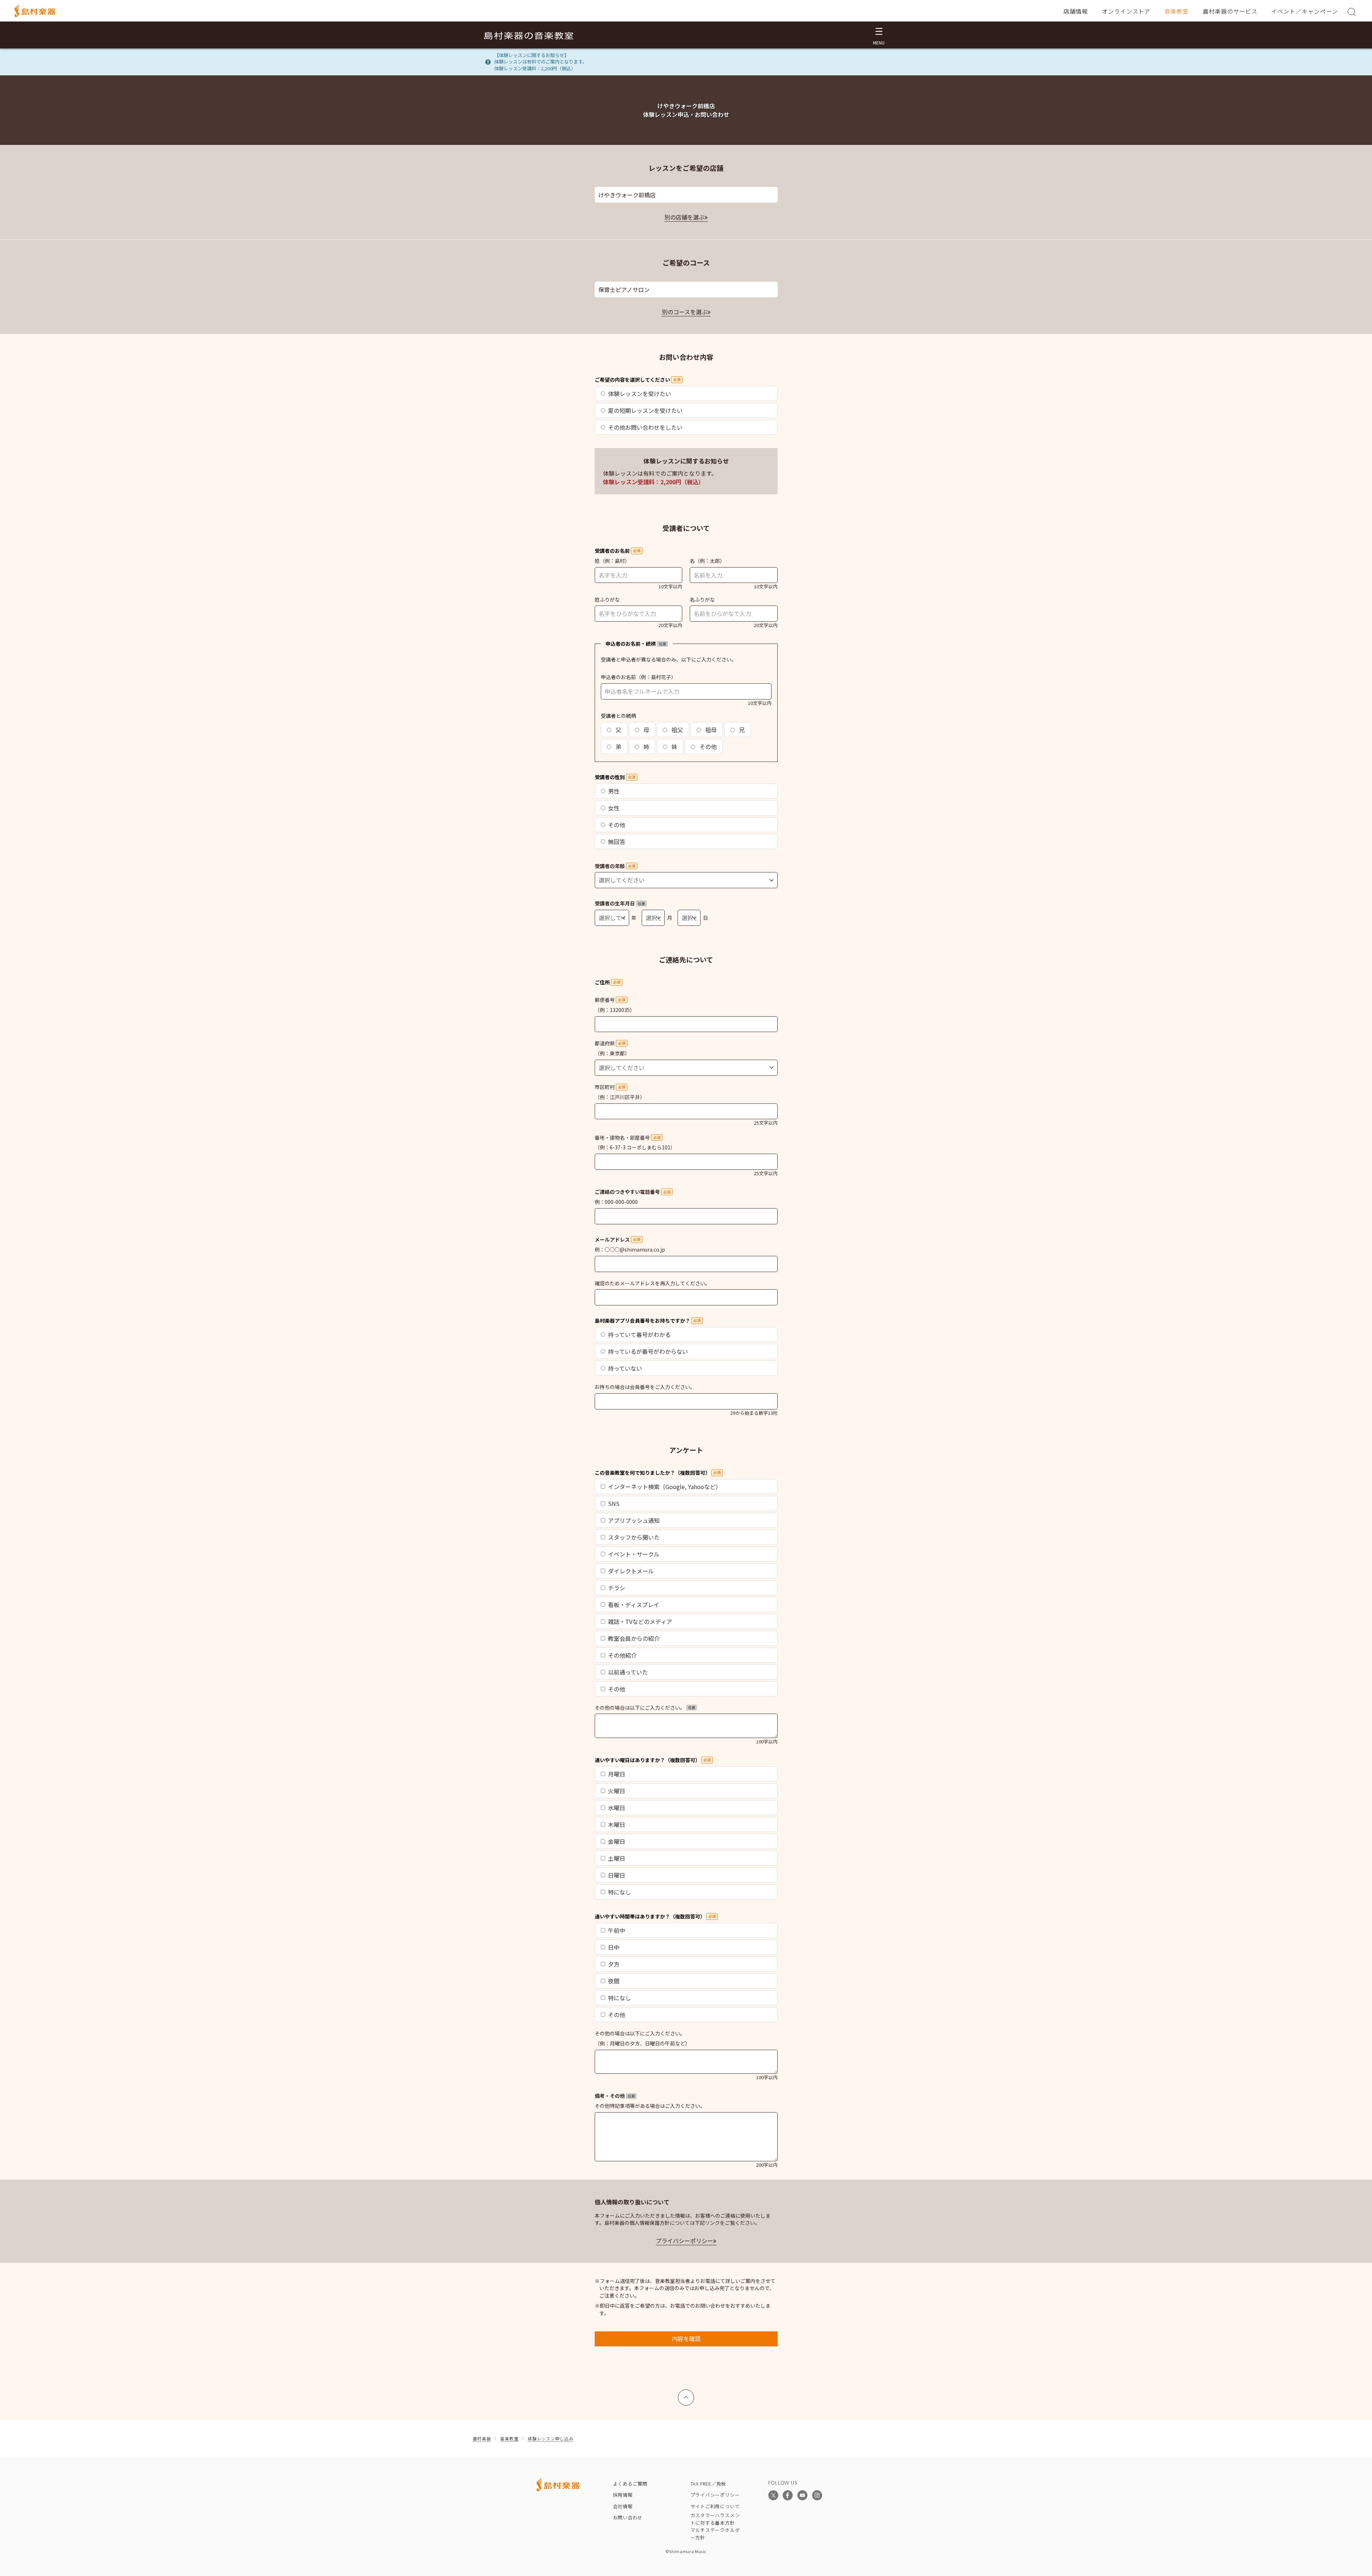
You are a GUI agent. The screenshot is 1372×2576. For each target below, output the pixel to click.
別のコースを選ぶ (685, 312)
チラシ (617, 1588)
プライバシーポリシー (684, 2241)
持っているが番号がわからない (648, 1351)
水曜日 (617, 1808)
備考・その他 (615, 2096)
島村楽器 (482, 2438)
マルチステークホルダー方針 (715, 2534)
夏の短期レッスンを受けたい (645, 410)
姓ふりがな (607, 599)
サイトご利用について (715, 2506)
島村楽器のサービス (1230, 11)
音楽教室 (1177, 11)
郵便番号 (610, 1000)
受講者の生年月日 (620, 903)
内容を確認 (686, 2339)
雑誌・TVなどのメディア (640, 1621)
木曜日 (617, 1824)
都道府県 (610, 1043)
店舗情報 (1076, 11)
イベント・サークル (634, 1554)
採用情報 (623, 2495)
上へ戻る (686, 2394)
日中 (614, 1947)
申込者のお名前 (618, 677)
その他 (707, 747)
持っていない (625, 1368)
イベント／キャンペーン (1305, 11)
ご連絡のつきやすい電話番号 (633, 1192)
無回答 (617, 842)
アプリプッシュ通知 (634, 1520)
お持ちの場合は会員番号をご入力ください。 (645, 1387)
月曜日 (617, 1774)
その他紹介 (622, 1655)
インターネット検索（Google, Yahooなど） (665, 1487)
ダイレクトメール (631, 1571)
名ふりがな (702, 599)
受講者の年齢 (615, 866)
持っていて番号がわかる (639, 1334)
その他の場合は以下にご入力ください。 (645, 1708)
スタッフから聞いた (634, 1537)
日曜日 (617, 1875)
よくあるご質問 (630, 2484)
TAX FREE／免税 (708, 2484)
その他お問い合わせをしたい (645, 427)
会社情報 (623, 2506)
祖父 (676, 730)
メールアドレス (617, 1239)
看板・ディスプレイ (634, 1605)
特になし (619, 1892)
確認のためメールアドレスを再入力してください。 (652, 1283)
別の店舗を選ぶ (684, 217)
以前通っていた (628, 1672)
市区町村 (610, 1087)
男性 (614, 791)
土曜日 (617, 1858)
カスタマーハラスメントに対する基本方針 (715, 2519)
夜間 (614, 1981)
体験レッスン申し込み (550, 2438)
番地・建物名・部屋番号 (628, 1138)
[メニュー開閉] (879, 35)
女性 (614, 808)
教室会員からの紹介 (634, 1638)
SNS (614, 1503)
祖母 (710, 730)
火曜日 (617, 1791)
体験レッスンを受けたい (640, 394)
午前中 (617, 1930)
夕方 (614, 1964)
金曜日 (617, 1841)
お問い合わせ (628, 2517)
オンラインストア (1126, 11)
